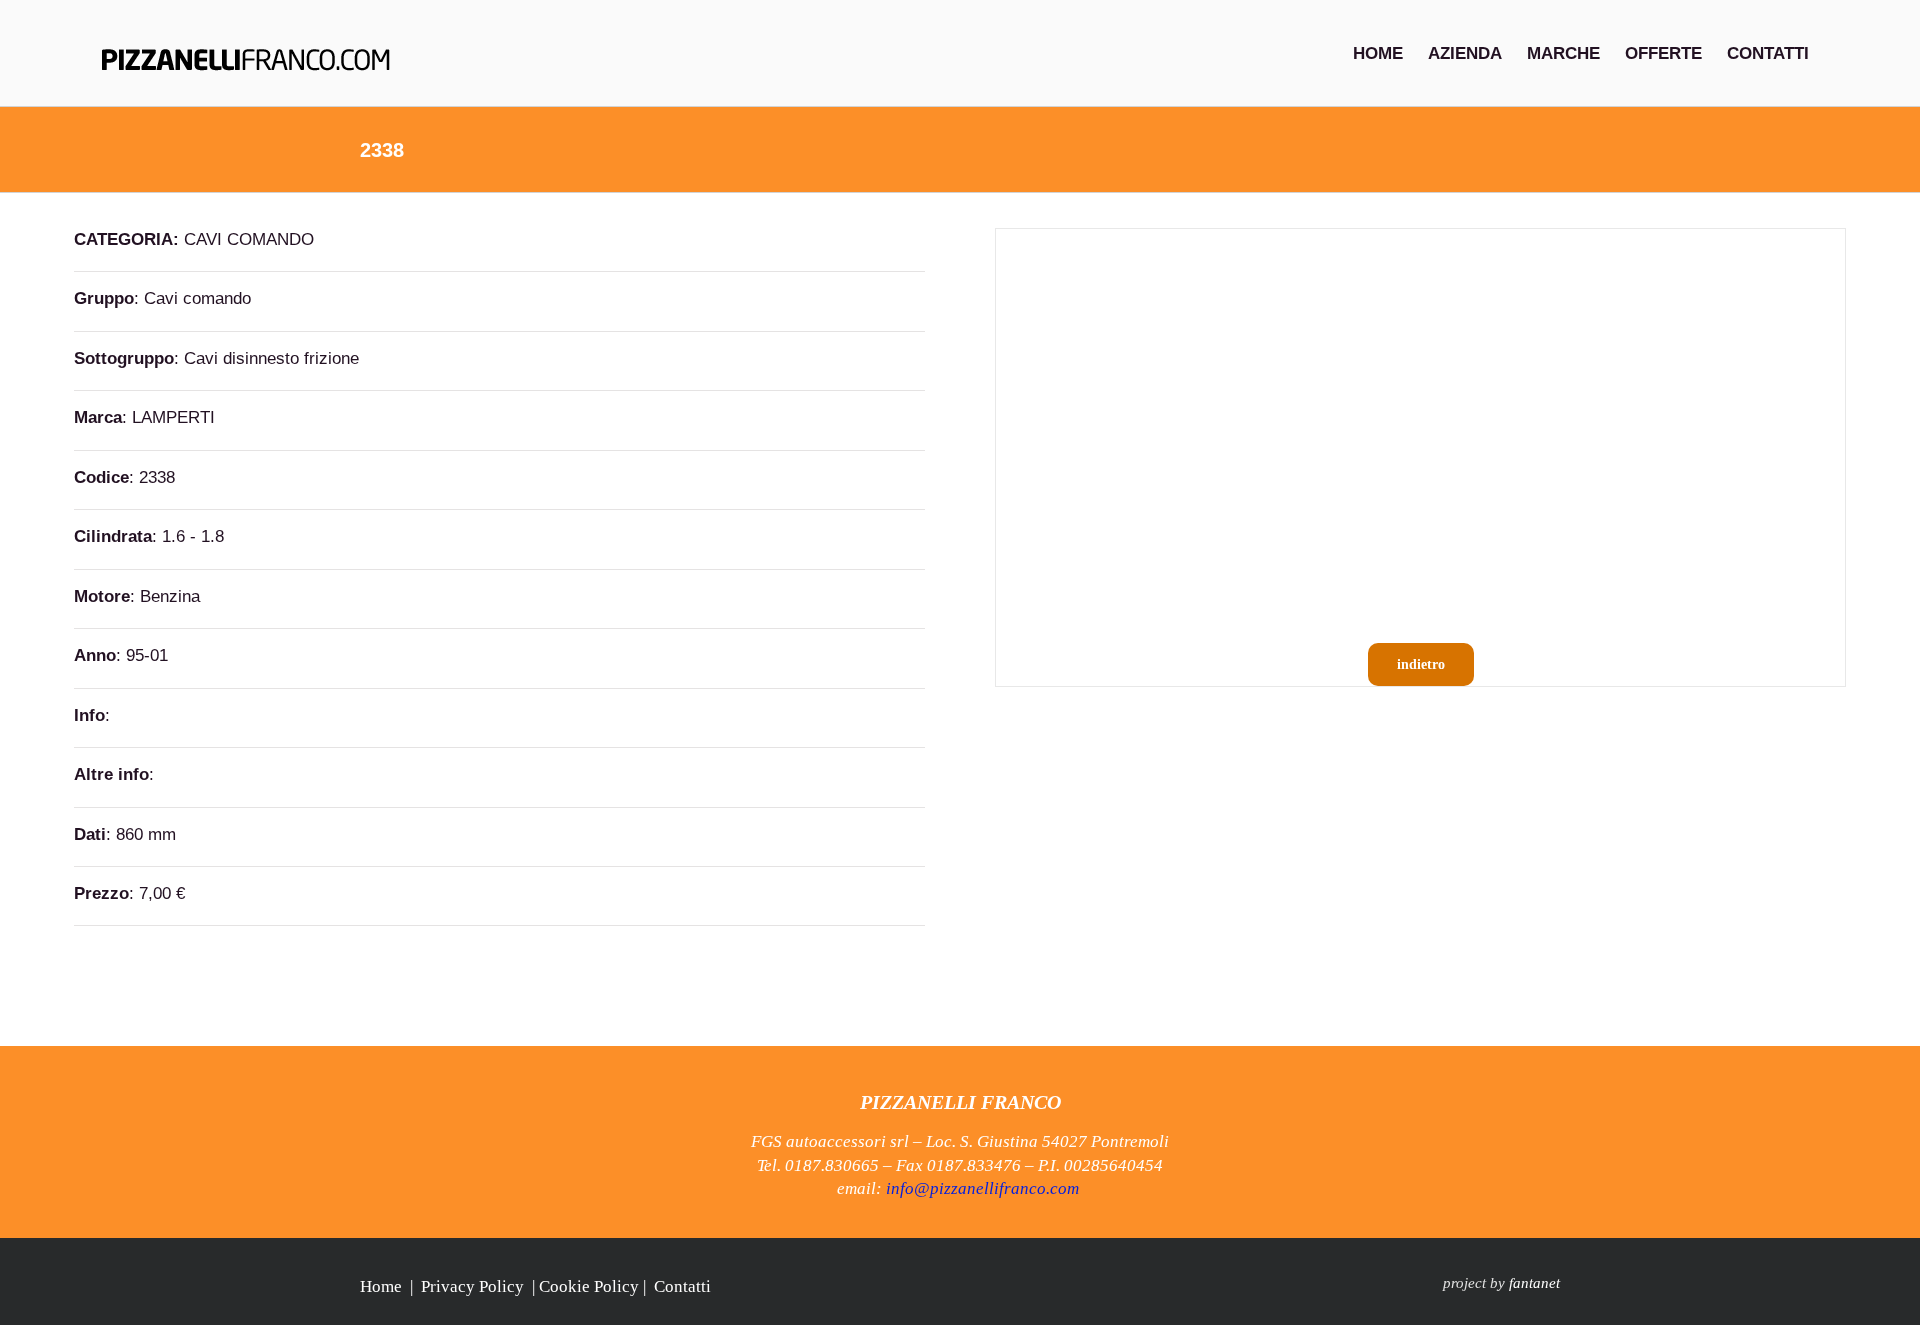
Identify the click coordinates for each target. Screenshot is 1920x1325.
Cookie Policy (589, 1286)
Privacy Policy (472, 1286)
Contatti (682, 1286)
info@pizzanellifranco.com (982, 1188)
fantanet (1534, 1283)
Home (381, 1286)
